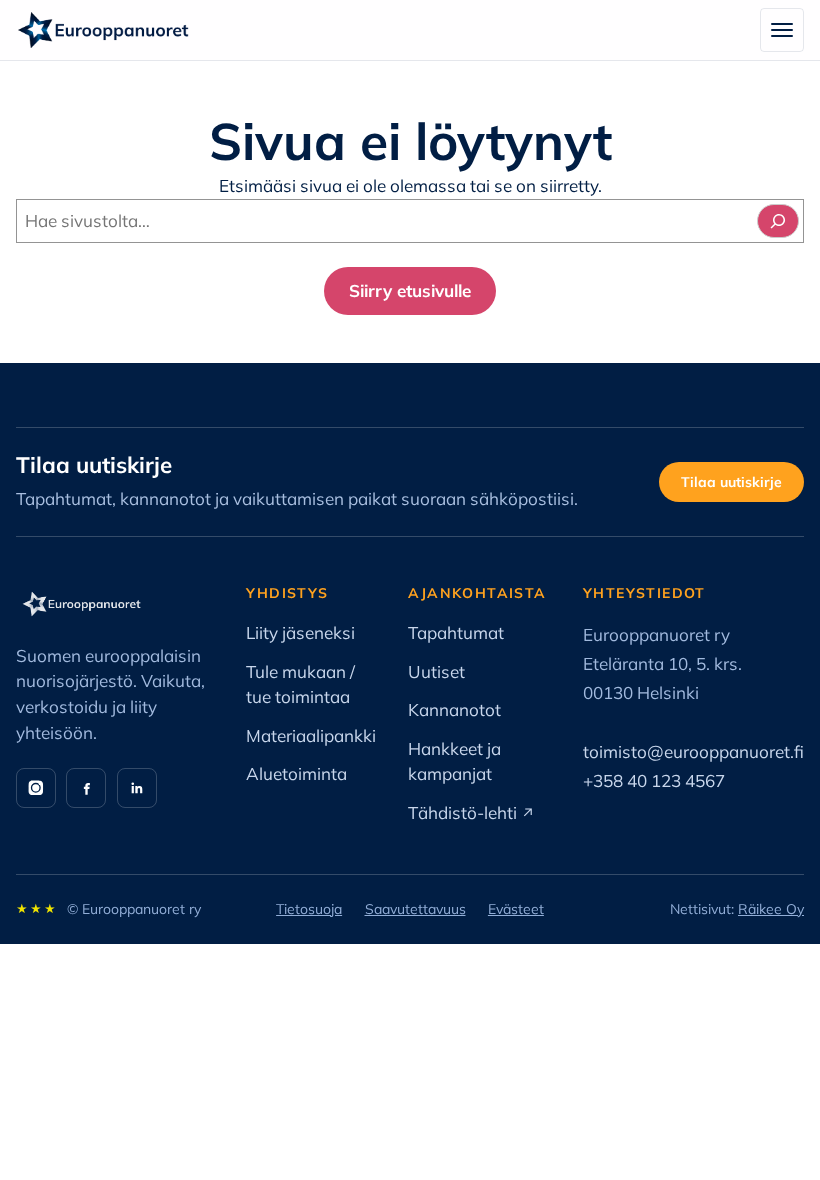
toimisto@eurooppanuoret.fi (693, 751)
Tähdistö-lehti (471, 812)
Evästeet (516, 909)
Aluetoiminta (296, 773)
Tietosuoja (309, 909)
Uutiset (436, 671)
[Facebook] (86, 788)
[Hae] (778, 221)
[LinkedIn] (137, 788)
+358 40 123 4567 (654, 780)
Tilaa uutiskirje (731, 482)
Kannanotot (454, 709)
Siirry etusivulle (410, 290)
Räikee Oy (771, 909)
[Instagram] (36, 788)
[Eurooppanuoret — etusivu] (103, 30)
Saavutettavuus (415, 909)
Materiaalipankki (311, 735)
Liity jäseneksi (300, 632)
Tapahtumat (456, 632)
